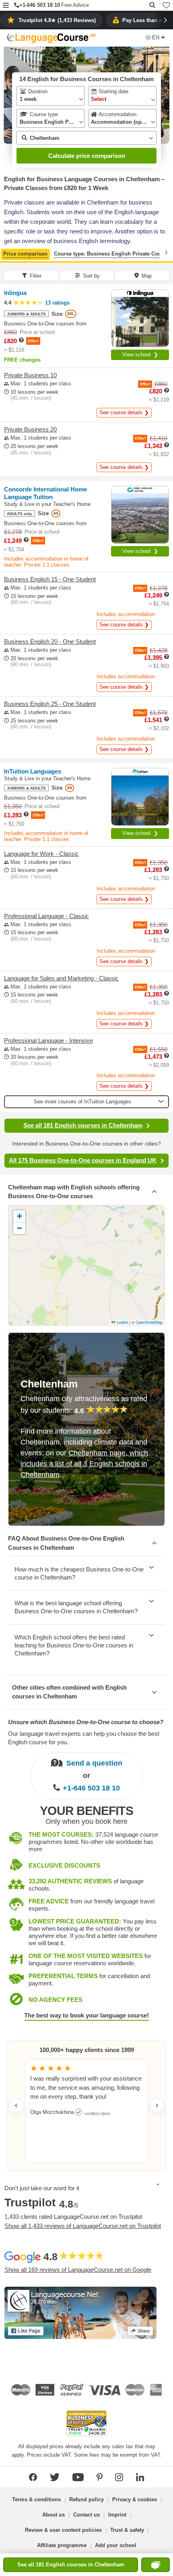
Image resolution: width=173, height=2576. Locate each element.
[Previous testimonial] (16, 2105)
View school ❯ (140, 355)
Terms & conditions (36, 2499)
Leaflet (122, 1322)
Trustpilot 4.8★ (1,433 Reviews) (57, 20)
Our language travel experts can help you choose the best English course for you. (84, 1738)
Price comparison (25, 254)
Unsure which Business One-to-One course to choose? (86, 1722)
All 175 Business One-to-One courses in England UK (83, 1160)
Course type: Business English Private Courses (113, 254)
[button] (6, 6)
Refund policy (86, 2499)
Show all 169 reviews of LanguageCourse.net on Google (78, 2270)
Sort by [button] (91, 276)
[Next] (166, 253)
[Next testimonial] (157, 2105)
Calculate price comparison (87, 156)
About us (54, 2515)
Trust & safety (127, 2530)
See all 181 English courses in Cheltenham (83, 1125)
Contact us (86, 2515)
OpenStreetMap (149, 1322)
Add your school (116, 2545)
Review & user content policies (63, 2530)
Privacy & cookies (135, 2499)
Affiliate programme (62, 2545)
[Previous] (7, 253)
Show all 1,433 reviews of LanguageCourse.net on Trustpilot (83, 2226)
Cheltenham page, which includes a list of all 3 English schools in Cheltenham (84, 1464)
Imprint (117, 2515)
